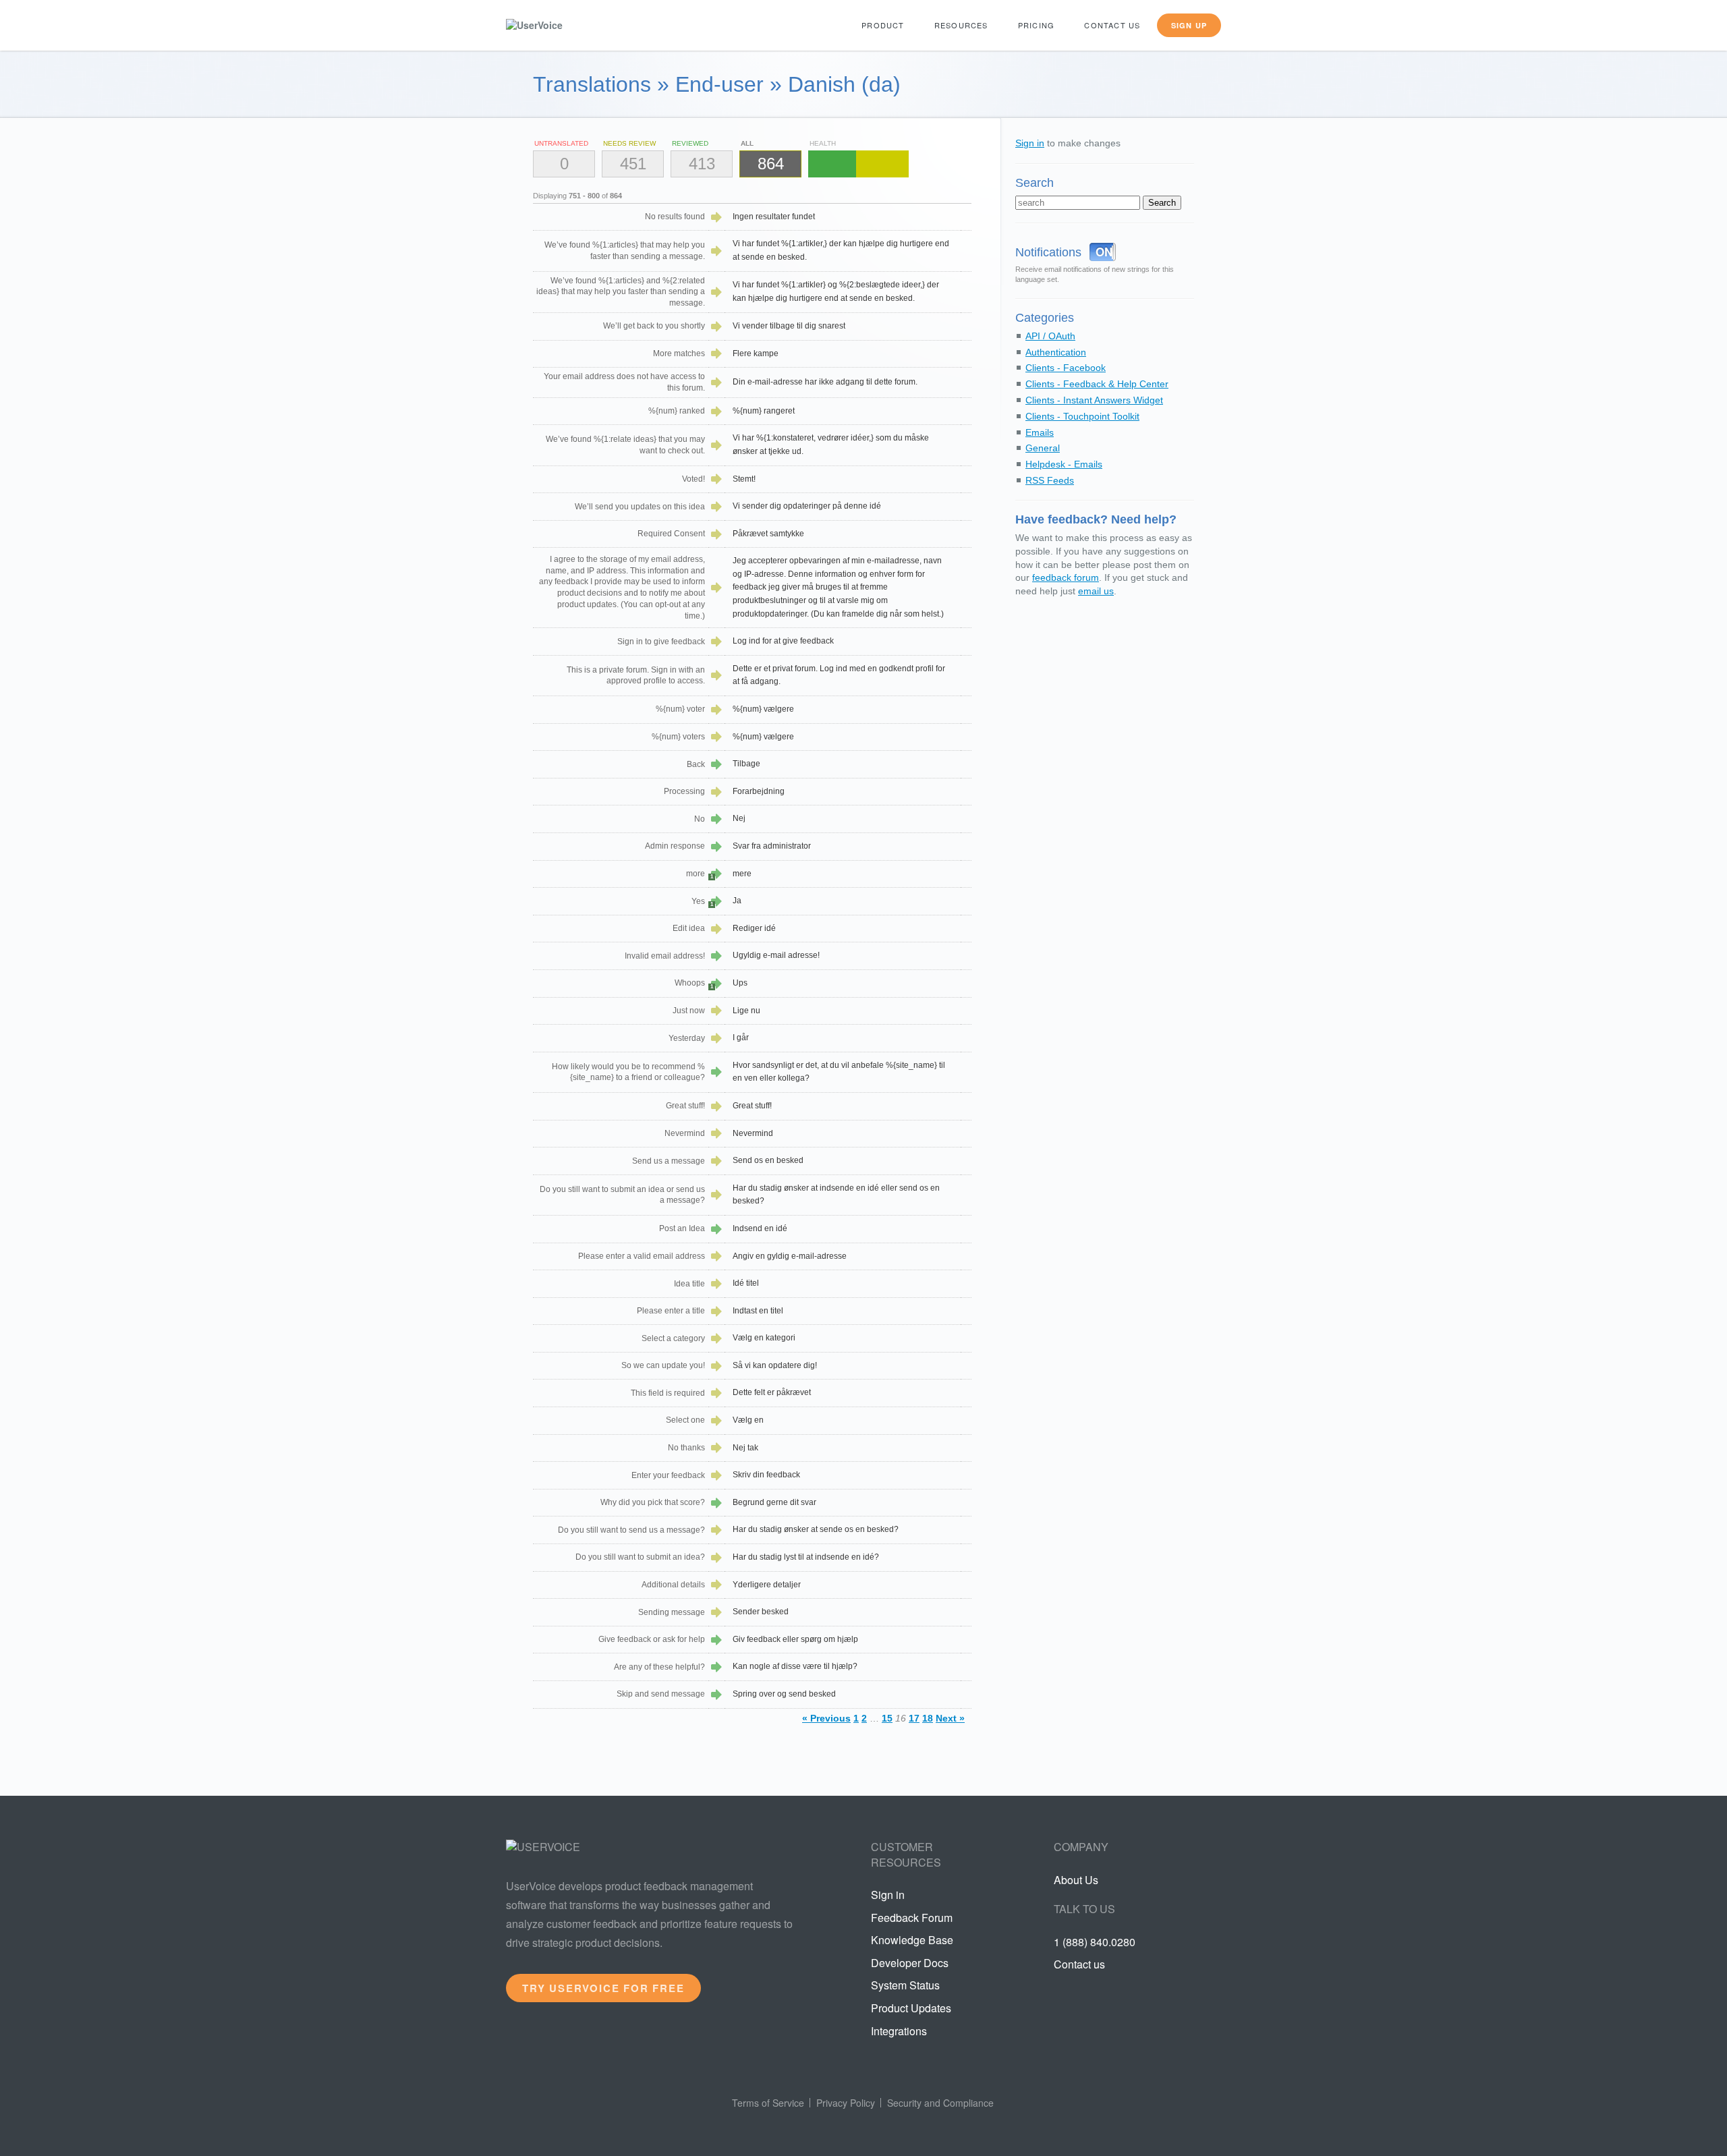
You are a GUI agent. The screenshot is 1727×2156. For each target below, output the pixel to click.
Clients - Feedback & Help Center (1097, 384)
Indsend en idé (760, 1228)
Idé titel (746, 1283)
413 (702, 164)
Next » (950, 1718)
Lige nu (746, 1011)
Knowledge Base (912, 1940)
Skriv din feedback (766, 1475)
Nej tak (745, 1448)
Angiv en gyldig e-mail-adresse (790, 1256)
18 (928, 1718)
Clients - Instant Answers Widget (1094, 400)
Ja (737, 901)
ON (1104, 252)
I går (741, 1038)
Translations (592, 84)
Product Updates (911, 2008)
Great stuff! (752, 1106)
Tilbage (746, 764)
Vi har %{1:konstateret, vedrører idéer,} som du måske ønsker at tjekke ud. (831, 445)
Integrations (899, 2031)
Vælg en (748, 1420)
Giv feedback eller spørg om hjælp (795, 1639)
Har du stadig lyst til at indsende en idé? (806, 1557)
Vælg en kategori (764, 1338)
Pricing (1036, 25)
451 (633, 164)
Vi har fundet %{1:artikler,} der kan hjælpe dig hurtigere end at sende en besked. (841, 250)
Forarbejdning (759, 791)
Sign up (1189, 25)
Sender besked (761, 1612)
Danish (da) (844, 84)
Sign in (1030, 143)
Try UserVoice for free (603, 1988)
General (1043, 448)
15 (887, 1718)
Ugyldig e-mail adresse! (776, 955)
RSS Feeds (1050, 480)
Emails (1040, 432)
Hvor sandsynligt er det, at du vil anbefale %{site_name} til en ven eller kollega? (839, 1072)
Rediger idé (754, 928)
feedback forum (1066, 577)
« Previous (826, 1718)
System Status (905, 1985)
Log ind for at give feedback (783, 641)
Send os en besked (768, 1160)
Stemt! (744, 479)
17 (914, 1718)
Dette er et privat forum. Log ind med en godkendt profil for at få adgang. (839, 675)
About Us (1076, 1880)
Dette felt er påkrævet (772, 1392)
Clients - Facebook (1066, 368)
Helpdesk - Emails (1064, 464)
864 (771, 164)
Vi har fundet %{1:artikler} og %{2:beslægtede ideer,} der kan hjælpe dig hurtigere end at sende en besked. (836, 291)
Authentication (1056, 352)
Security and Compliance (940, 2103)
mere (742, 874)
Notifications (1048, 252)
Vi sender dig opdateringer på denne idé (807, 506)
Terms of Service (768, 2103)
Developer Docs (910, 1963)
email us (1096, 591)
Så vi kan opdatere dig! (775, 1365)
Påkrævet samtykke (768, 534)
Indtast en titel (758, 1311)
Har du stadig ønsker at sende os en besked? (816, 1529)
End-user (719, 84)
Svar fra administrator (772, 846)
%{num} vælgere (763, 709)
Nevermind (753, 1133)
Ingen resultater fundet (774, 217)
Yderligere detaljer (767, 1585)
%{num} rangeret (764, 411)
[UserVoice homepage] (557, 25)
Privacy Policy (846, 2103)
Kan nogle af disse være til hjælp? (795, 1666)
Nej (739, 818)
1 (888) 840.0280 (1095, 1942)
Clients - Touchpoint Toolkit (1082, 416)
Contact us (1112, 25)
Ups (740, 983)
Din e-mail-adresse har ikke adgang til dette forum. (825, 382)
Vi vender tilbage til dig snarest (789, 326)
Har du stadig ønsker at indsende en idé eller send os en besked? (836, 1195)
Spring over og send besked (784, 1694)
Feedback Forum (912, 1918)
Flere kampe (756, 353)
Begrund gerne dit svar (774, 1502)
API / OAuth (1050, 336)
